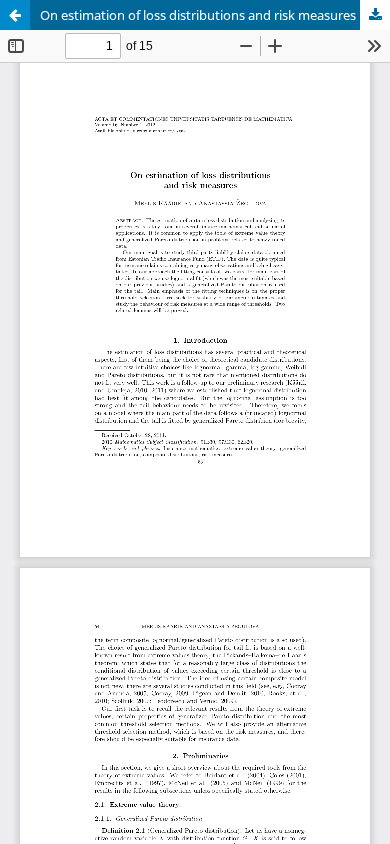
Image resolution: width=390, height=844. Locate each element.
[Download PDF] (375, 15)
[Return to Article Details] (15, 15)
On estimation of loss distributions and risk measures (198, 15)
